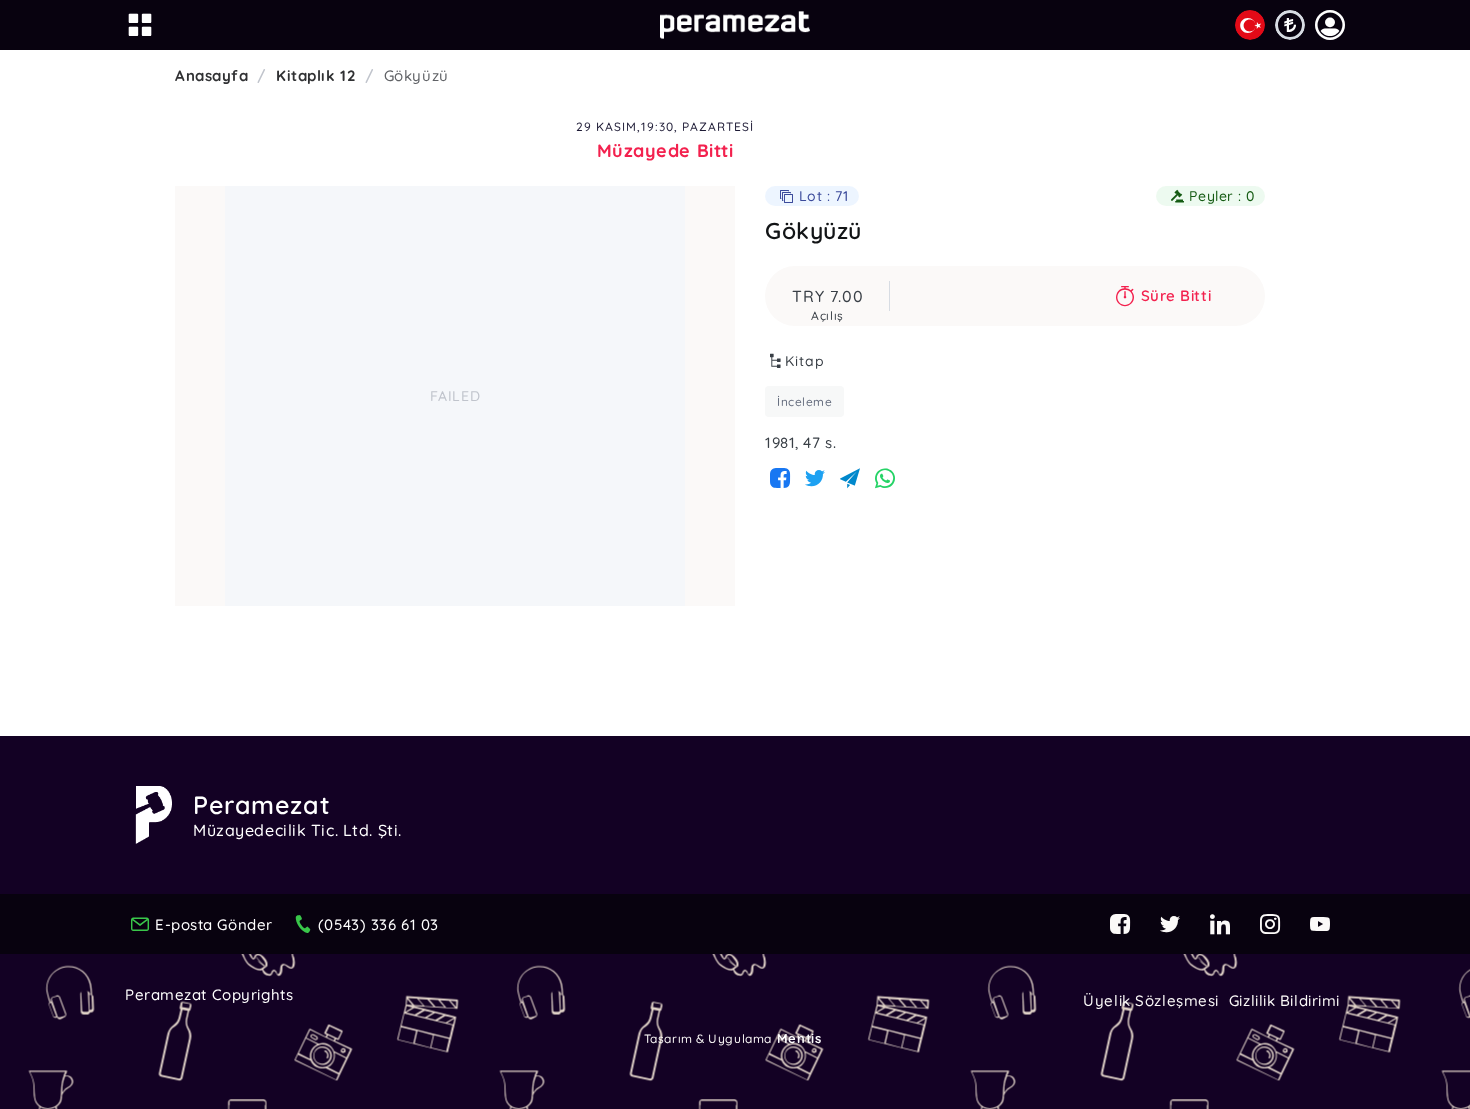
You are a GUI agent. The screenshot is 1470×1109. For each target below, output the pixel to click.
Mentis (799, 1038)
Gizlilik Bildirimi (1284, 1000)
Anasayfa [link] (211, 75)
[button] (1330, 25)
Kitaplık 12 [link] (316, 75)
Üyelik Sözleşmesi (1151, 1000)
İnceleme (804, 401)
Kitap (805, 361)
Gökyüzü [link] (416, 75)
